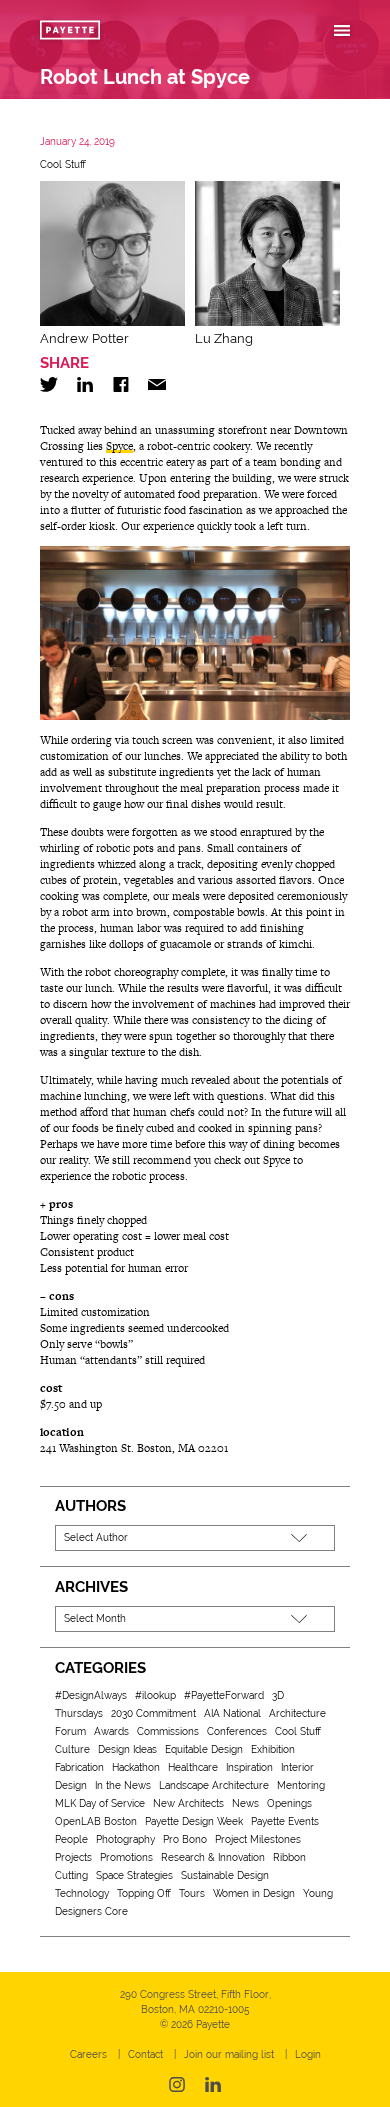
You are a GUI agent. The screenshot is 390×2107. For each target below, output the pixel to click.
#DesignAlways (91, 1695)
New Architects (188, 1803)
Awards (111, 1731)
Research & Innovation (213, 1857)
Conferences (237, 1731)
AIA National (232, 1713)
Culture (72, 1749)
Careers (88, 2054)
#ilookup (155, 1695)
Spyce (119, 446)
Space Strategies (134, 1875)
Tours (192, 1893)
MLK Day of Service (100, 1803)
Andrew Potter (84, 338)
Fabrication (79, 1767)
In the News (123, 1785)
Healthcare (193, 1767)
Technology (82, 1893)
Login (308, 2054)
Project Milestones (258, 1839)
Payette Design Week (194, 1821)
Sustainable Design (225, 1875)
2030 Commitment (153, 1713)
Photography (125, 1839)
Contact (145, 2054)
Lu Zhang (224, 338)
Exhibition (273, 1749)
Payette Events (285, 1821)
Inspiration (249, 1767)
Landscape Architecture (214, 1785)
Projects (73, 1857)
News (245, 1803)
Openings (289, 1803)
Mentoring (301, 1785)
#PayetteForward (224, 1695)
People (71, 1839)
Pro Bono (185, 1839)
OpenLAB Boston (96, 1821)
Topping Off (144, 1893)
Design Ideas (127, 1749)
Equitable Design (204, 1749)
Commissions (168, 1731)
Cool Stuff (63, 164)
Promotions (126, 1857)
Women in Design (254, 1893)
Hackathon (136, 1767)
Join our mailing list (229, 2054)
